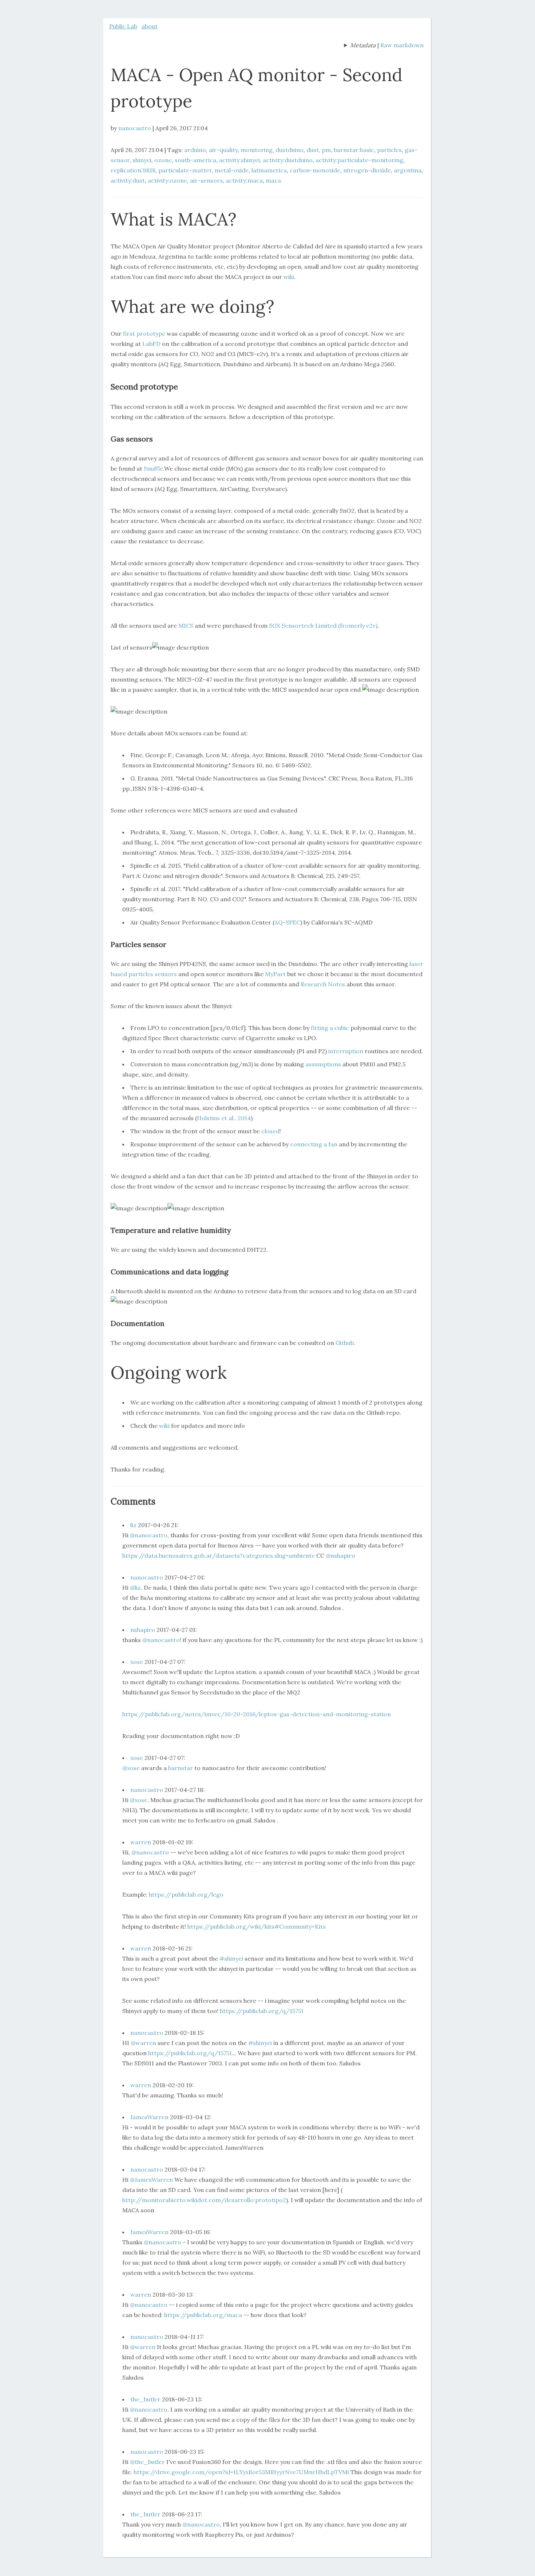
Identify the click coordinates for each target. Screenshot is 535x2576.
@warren (143, 2043)
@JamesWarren (151, 2180)
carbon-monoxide (315, 170)
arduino (195, 150)
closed (270, 1131)
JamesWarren (149, 2117)
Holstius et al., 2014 (224, 1118)
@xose (131, 1768)
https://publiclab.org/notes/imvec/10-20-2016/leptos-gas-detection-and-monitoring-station (257, 1714)
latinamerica (269, 170)
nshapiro (143, 1630)
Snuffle (153, 468)
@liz (135, 1587)
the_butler (145, 2399)
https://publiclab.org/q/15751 (262, 2011)
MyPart (275, 974)
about (150, 26)
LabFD (151, 344)
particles (389, 150)
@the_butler (147, 2462)
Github (345, 1343)
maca (273, 180)
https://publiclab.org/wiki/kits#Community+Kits (257, 1926)
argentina (408, 170)
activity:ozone (167, 180)
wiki (289, 277)
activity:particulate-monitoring (359, 160)
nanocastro (135, 128)
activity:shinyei (239, 160)
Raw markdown (402, 45)
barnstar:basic (354, 150)
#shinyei (231, 1958)
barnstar (181, 1768)
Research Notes (323, 984)
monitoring (257, 150)
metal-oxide (232, 170)
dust (313, 150)
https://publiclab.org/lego (186, 1894)
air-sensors (206, 180)
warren (141, 1842)
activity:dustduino (288, 160)
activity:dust (128, 180)
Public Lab (123, 26)
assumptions (323, 1064)
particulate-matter (185, 170)
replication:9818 (133, 170)
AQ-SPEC (287, 922)
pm (326, 150)
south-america (195, 160)
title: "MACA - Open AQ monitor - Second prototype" (360, 46)
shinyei (142, 160)
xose (137, 1662)
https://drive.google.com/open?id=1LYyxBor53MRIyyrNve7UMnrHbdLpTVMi (241, 2472)
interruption (346, 1051)
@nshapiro (340, 1555)
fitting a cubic (330, 1028)
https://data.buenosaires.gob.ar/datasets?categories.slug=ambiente (219, 1555)
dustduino (290, 150)
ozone (163, 160)
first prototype (144, 334)
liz (133, 1525)
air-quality (223, 150)
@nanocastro (149, 1535)
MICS (186, 626)
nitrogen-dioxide (367, 170)
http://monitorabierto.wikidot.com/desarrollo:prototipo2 (204, 2200)
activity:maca (244, 180)
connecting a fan (314, 1144)
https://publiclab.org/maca (203, 2315)
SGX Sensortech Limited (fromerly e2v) (323, 626)
